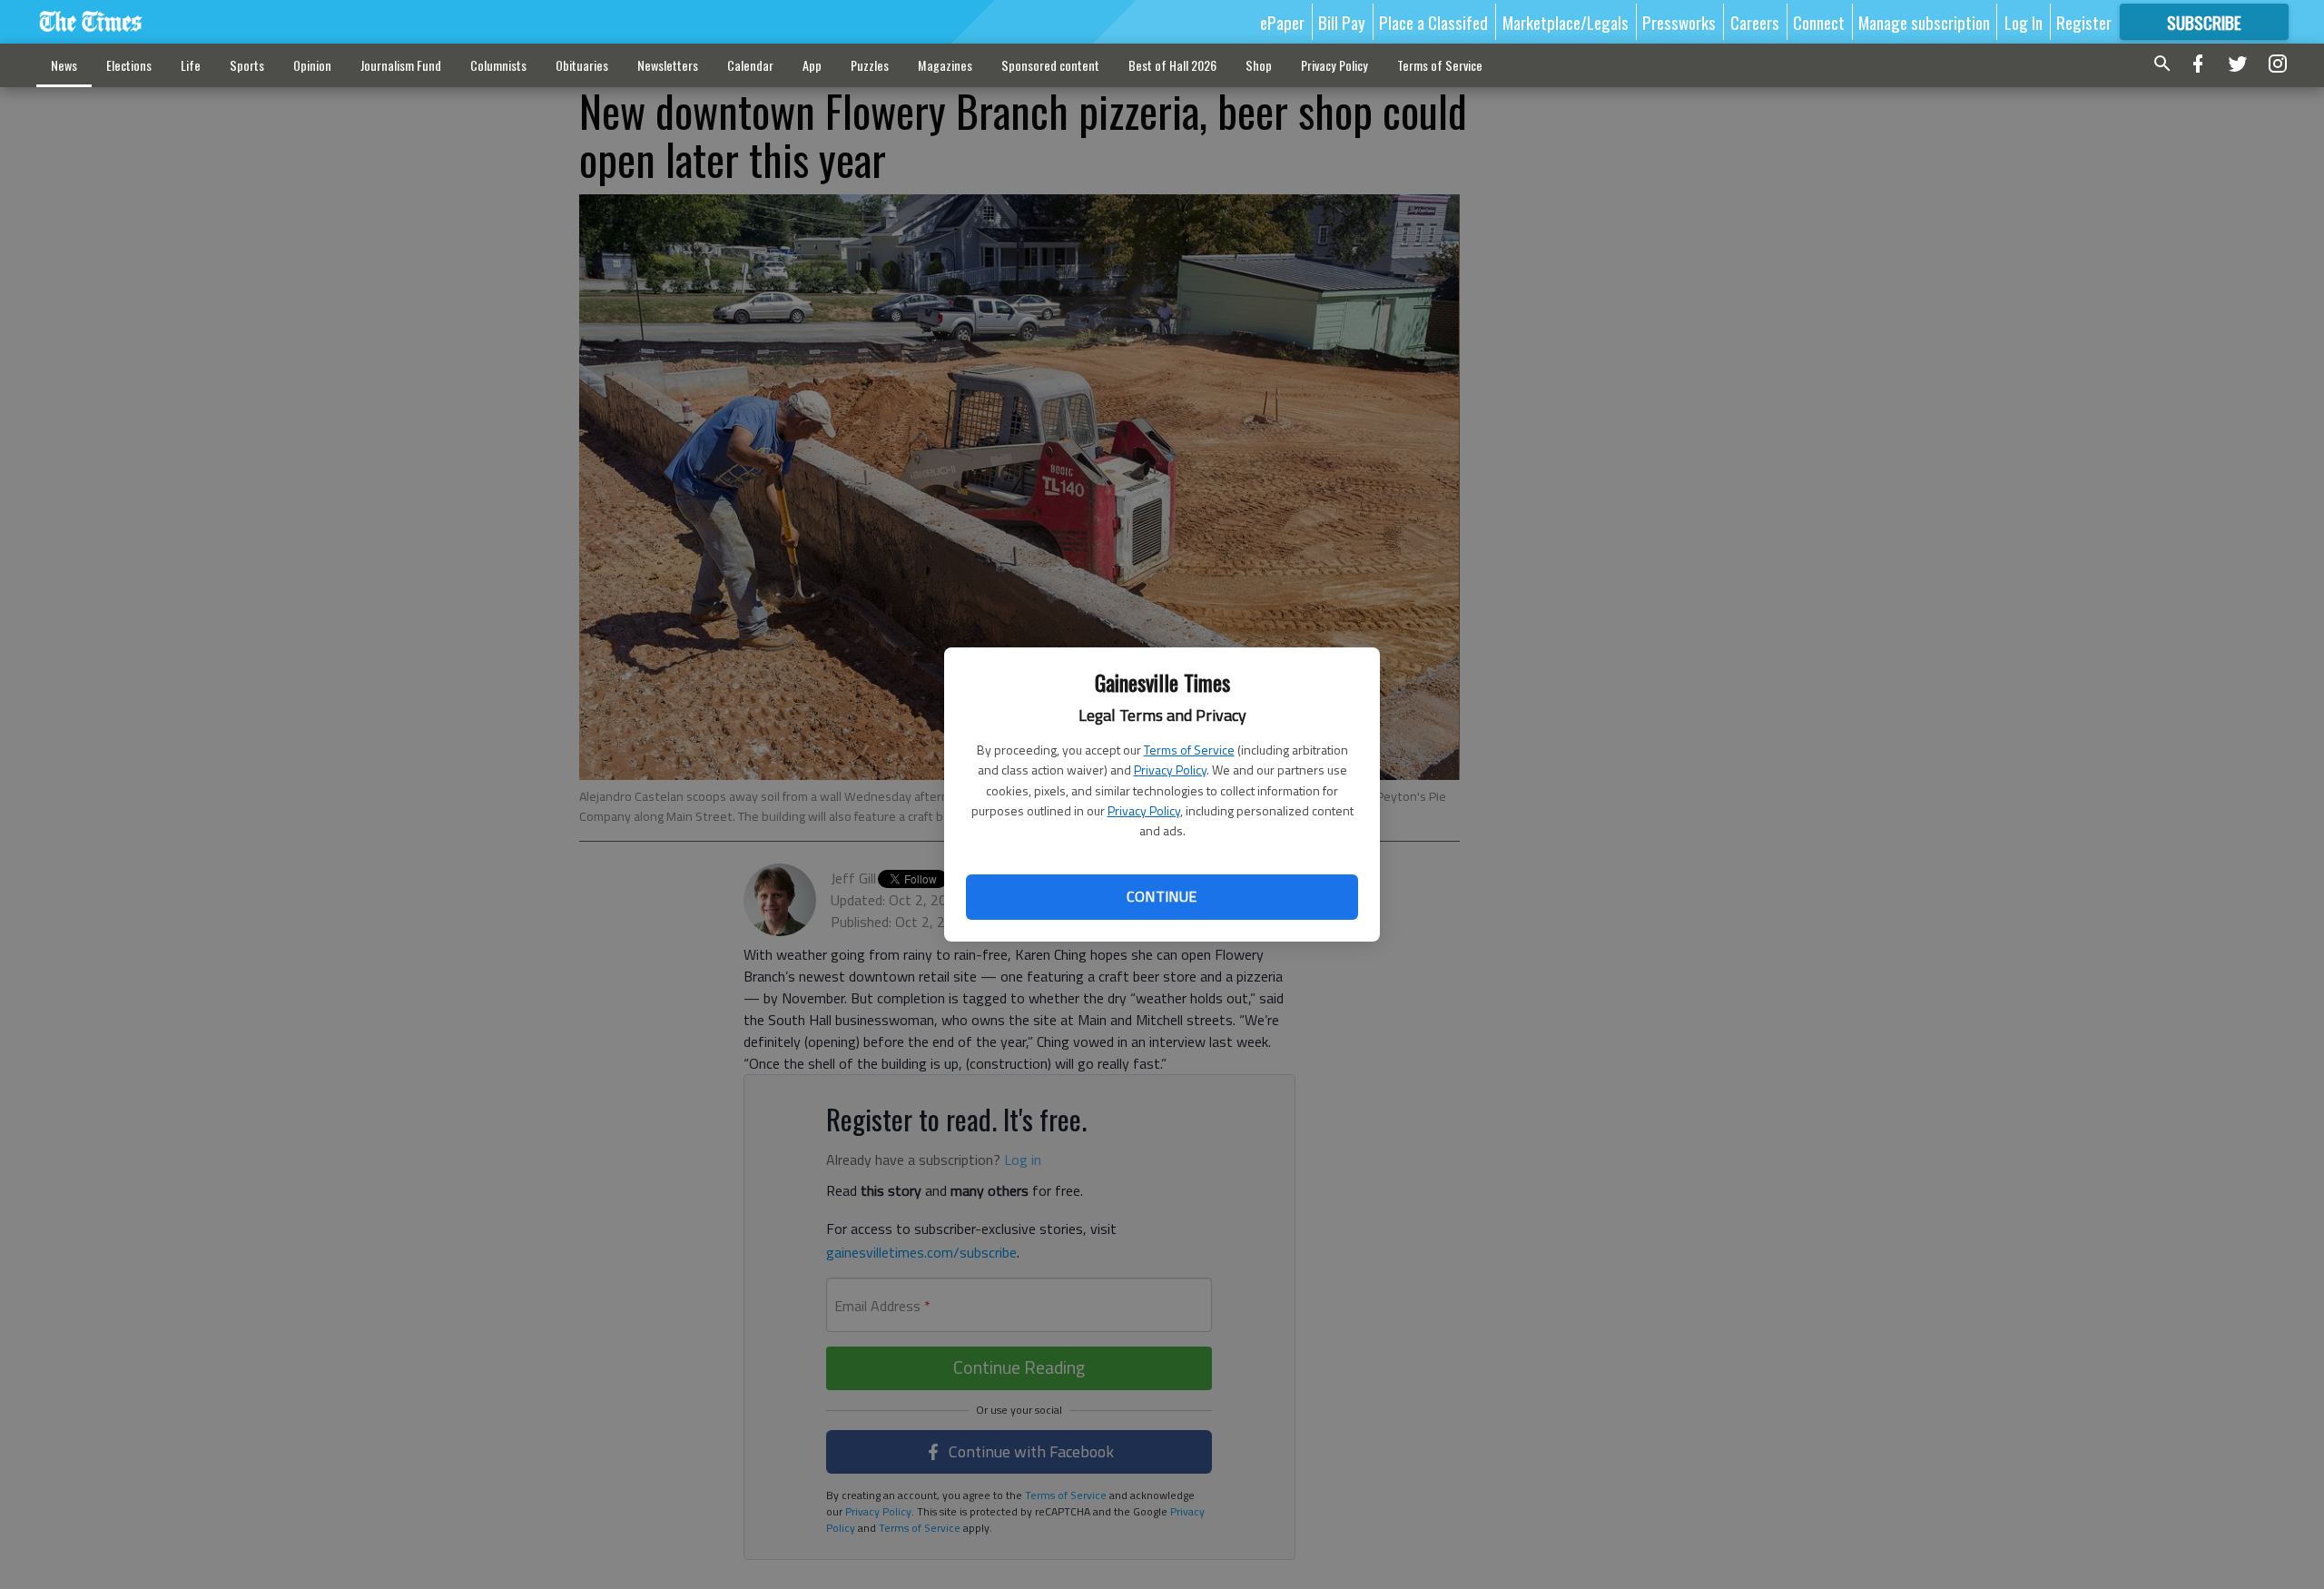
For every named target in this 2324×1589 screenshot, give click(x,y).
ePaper (1282, 22)
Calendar (750, 65)
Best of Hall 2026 (1172, 65)
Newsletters (668, 65)
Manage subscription (1924, 22)
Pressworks (1679, 22)
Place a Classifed (1433, 22)
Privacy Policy (1170, 770)
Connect (1819, 22)
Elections (129, 65)
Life (191, 65)
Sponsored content (1050, 65)
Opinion (312, 65)
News (64, 65)
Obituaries (582, 65)
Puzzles (870, 65)
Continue (1162, 896)
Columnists (498, 65)
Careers (1755, 22)
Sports (247, 65)
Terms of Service (1189, 750)
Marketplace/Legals (1566, 22)
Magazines (945, 65)
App (812, 65)
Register (2084, 22)
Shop (1259, 65)
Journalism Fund (401, 65)
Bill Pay (1342, 22)
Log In (2024, 22)
